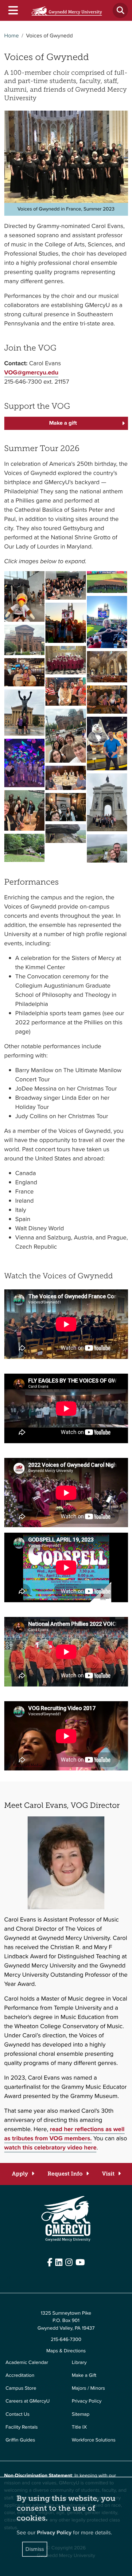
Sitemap (81, 2414)
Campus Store (21, 2388)
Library (79, 2363)
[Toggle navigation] (13, 11)
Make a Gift (84, 2375)
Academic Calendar (27, 2363)
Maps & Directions (66, 2351)
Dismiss (35, 2549)
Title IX (79, 2427)
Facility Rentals (22, 2427)
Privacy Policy (87, 2401)
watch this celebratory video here (50, 2147)
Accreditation (20, 2375)
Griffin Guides (20, 2440)
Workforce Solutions (94, 2440)
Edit (8, 2278)
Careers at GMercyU (28, 2401)
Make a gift (63, 423)
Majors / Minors (88, 2388)
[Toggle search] (120, 10)
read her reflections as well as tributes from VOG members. (64, 2134)
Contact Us (17, 2414)
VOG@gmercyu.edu (31, 372)
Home (12, 36)
